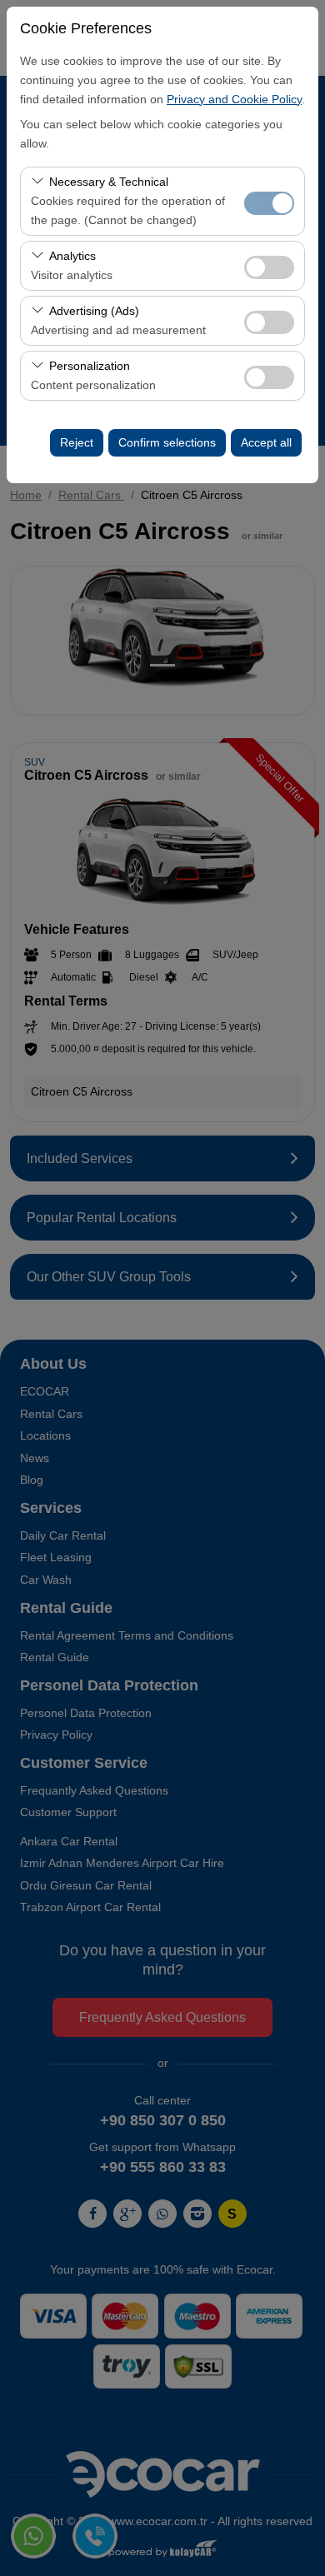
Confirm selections (167, 442)
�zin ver (269, 267)
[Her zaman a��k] (269, 201)
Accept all (266, 442)
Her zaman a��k (269, 203)
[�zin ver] (269, 265)
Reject (77, 442)
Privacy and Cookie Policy (234, 99)
